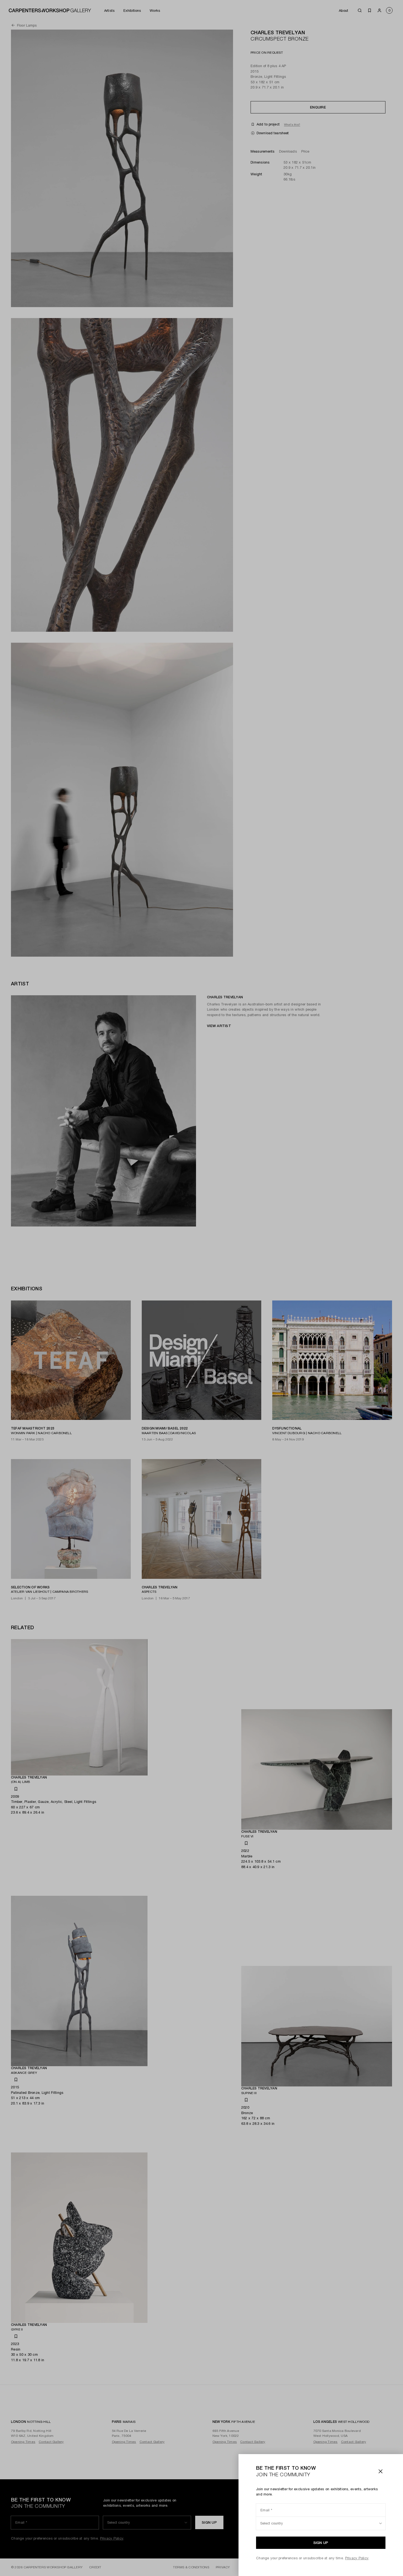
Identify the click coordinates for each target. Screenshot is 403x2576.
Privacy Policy (357, 2558)
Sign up (321, 2543)
